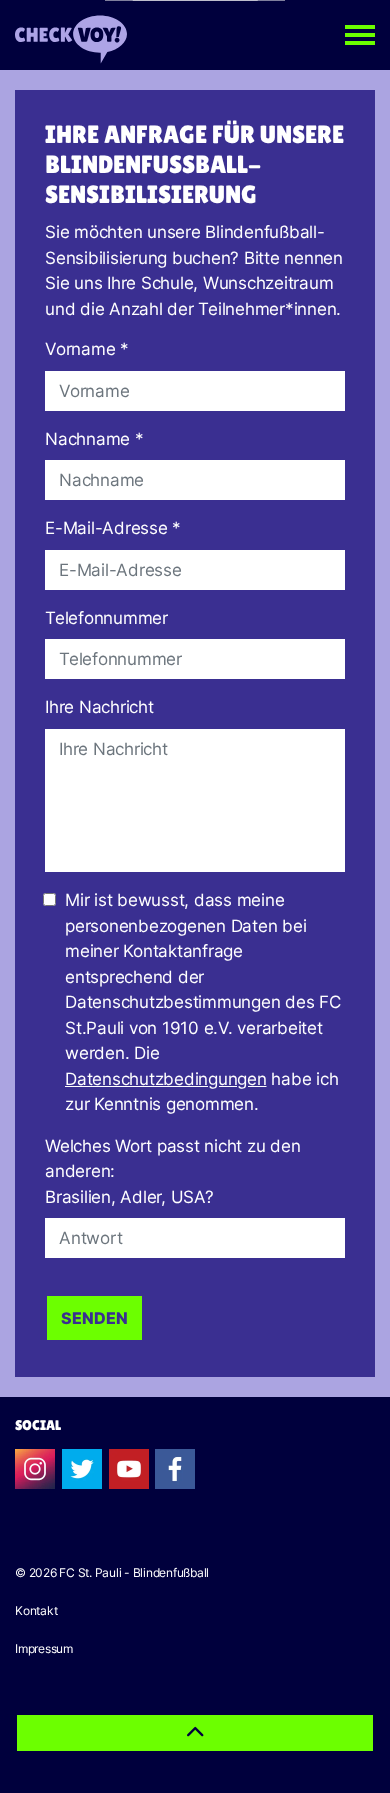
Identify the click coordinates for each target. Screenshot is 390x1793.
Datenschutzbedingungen (166, 1079)
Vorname (87, 349)
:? (172, 1171)
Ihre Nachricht (99, 707)
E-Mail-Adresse (113, 528)
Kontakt (36, 1610)
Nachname (94, 439)
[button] (195, 1733)
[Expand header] (360, 35)
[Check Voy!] (71, 35)
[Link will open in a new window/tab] (35, 1469)
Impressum (44, 1648)
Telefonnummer (106, 618)
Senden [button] (94, 1318)
